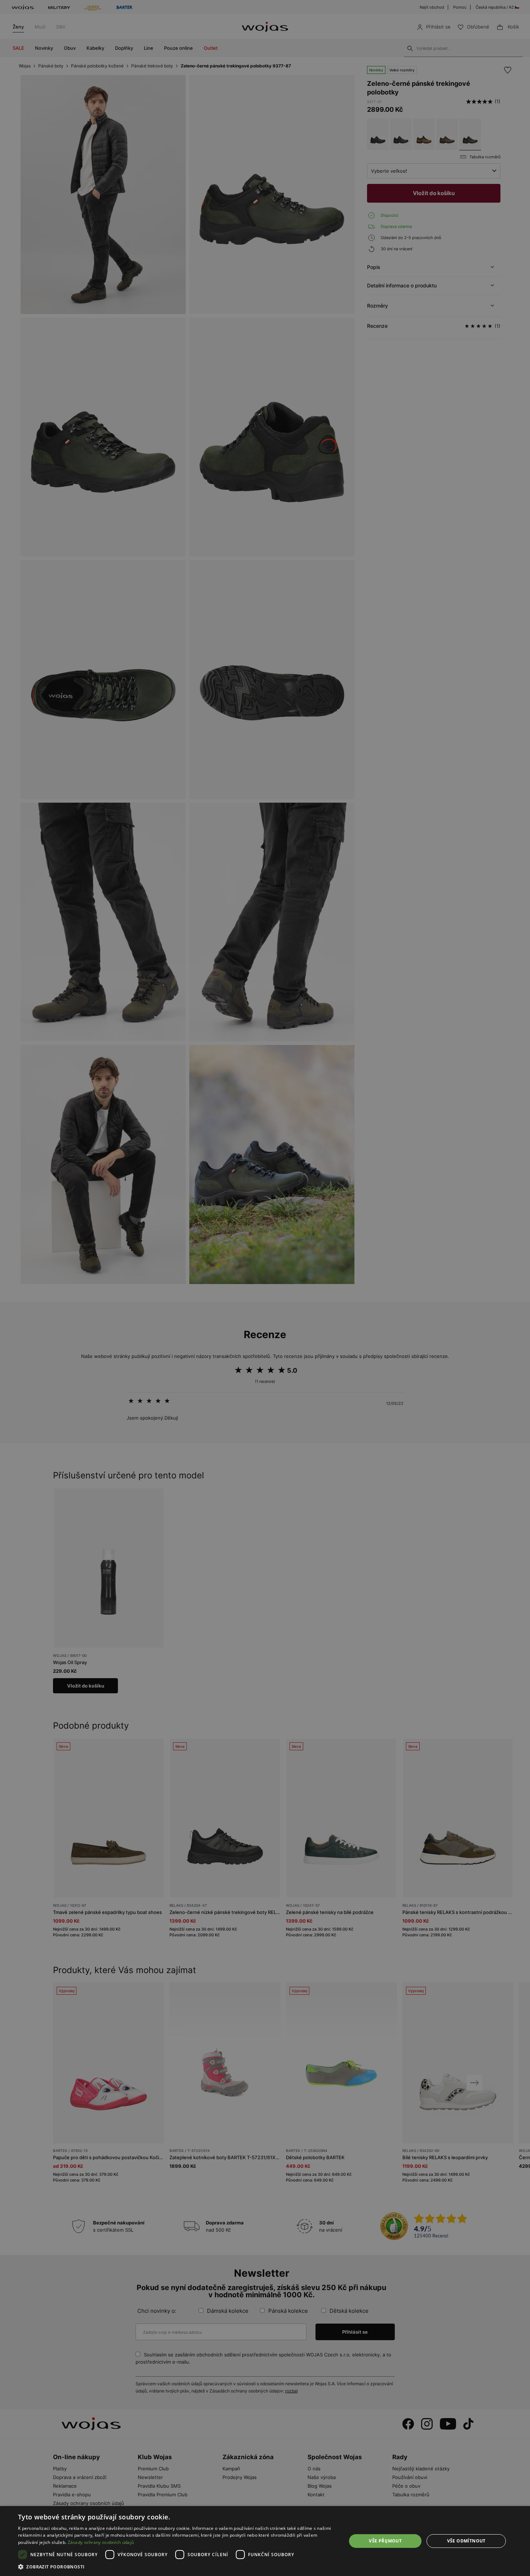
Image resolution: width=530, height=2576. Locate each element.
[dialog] (265, 1288)
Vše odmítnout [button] (466, 2541)
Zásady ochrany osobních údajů (101, 2542)
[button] (177, 2567)
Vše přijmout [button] (385, 2541)
